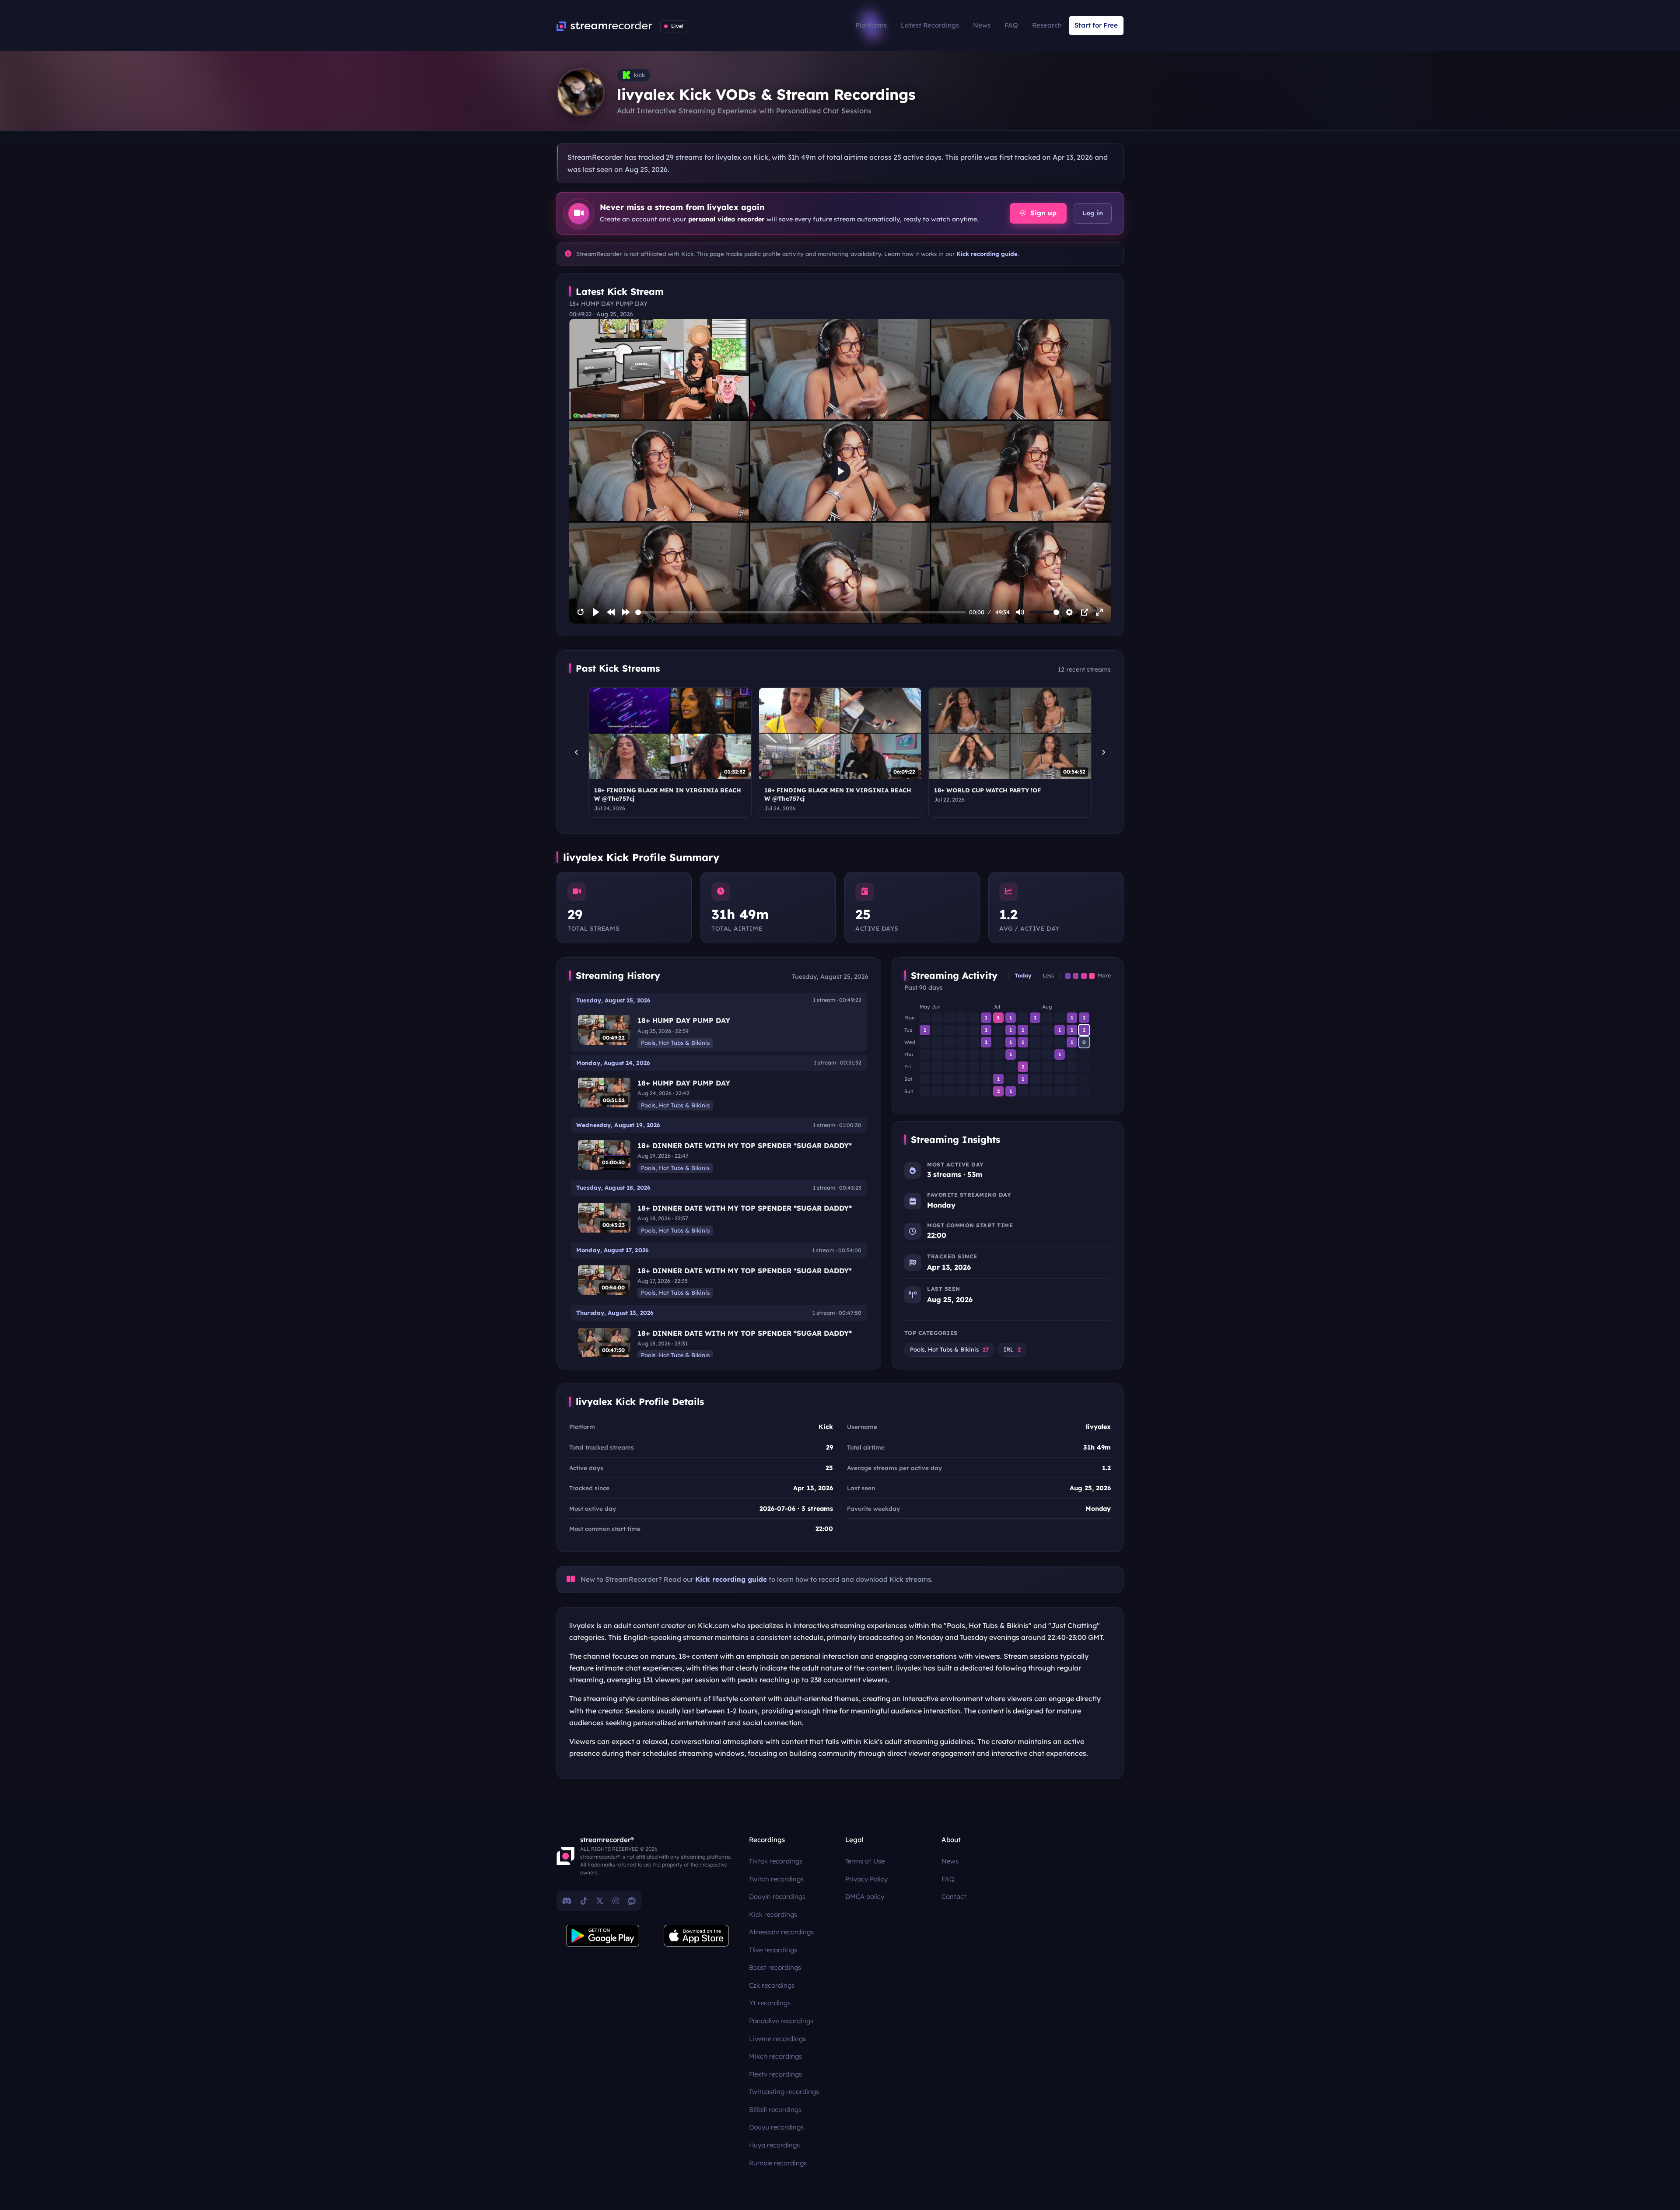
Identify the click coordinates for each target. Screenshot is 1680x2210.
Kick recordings (773, 1914)
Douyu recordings (776, 2127)
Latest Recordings (930, 25)
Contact (954, 1897)
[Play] (596, 612)
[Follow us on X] (600, 1901)
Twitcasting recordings (784, 2092)
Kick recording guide (987, 254)
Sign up (1042, 213)
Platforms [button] (871, 25)
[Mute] (1020, 612)
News (982, 25)
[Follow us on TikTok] (584, 1901)
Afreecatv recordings (781, 1932)
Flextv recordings (775, 2074)
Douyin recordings (777, 1897)
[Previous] (577, 753)
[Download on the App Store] (696, 1936)
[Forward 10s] (626, 612)
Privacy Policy (866, 1879)
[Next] (1103, 753)
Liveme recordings (777, 2039)
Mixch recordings (775, 2056)
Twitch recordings (776, 1879)
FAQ (1011, 25)
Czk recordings (772, 1985)
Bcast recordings (775, 1967)
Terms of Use (865, 1861)
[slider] (801, 612)
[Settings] (1069, 612)
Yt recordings (770, 2003)
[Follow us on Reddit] (632, 1901)
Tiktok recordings (776, 1861)
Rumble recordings (778, 2163)
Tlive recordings (773, 1950)
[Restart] (581, 612)
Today (1023, 975)
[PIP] (1085, 612)
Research (1047, 25)
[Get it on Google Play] (603, 1936)
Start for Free (1096, 25)
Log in (1093, 213)
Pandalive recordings (781, 2021)
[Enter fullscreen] (1099, 612)
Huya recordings (774, 2145)
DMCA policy (865, 1897)
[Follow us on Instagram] (616, 1901)
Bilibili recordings (775, 2110)
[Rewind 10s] (611, 612)
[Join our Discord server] (567, 1901)
